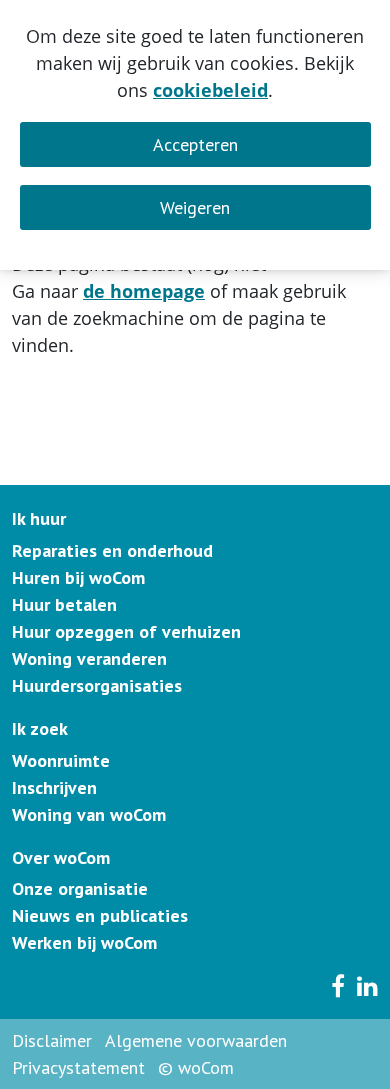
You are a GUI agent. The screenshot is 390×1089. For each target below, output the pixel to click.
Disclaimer (52, 1040)
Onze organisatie (80, 888)
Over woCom (61, 857)
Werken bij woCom (84, 942)
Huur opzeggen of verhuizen (126, 631)
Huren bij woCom (78, 577)
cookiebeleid (210, 90)
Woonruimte (61, 760)
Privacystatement (78, 1067)
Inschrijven (54, 787)
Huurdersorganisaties (97, 685)
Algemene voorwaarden (196, 1040)
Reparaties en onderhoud (112, 550)
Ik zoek (40, 728)
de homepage (144, 291)
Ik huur (39, 518)
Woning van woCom (89, 814)
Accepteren (195, 144)
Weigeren (195, 207)
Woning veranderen (89, 658)
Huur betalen (64, 604)
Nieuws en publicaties (100, 915)
